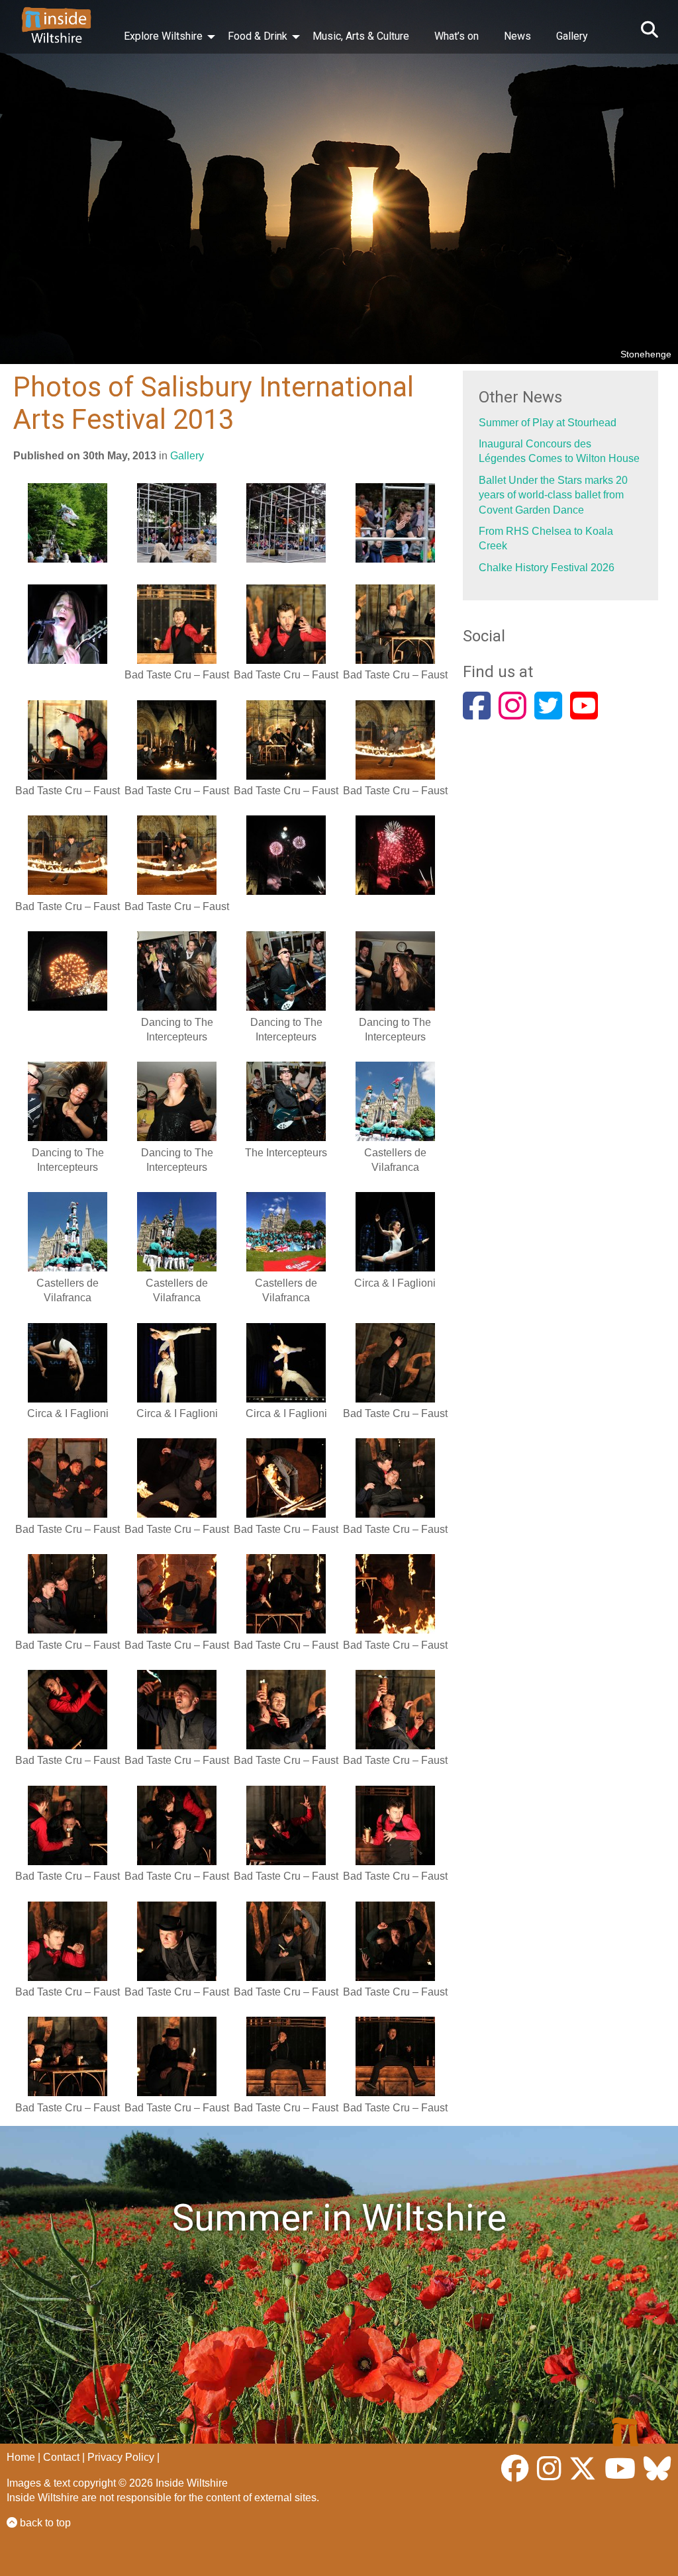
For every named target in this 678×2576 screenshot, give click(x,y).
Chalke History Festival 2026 (547, 568)
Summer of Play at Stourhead (548, 423)
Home (21, 2457)
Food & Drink (258, 36)
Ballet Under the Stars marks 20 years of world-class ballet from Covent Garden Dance (553, 495)
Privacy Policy (121, 2457)
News (517, 36)
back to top (44, 2523)
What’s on (457, 36)
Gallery (572, 36)
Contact (61, 2457)
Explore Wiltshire (163, 36)
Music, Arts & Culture (361, 36)
